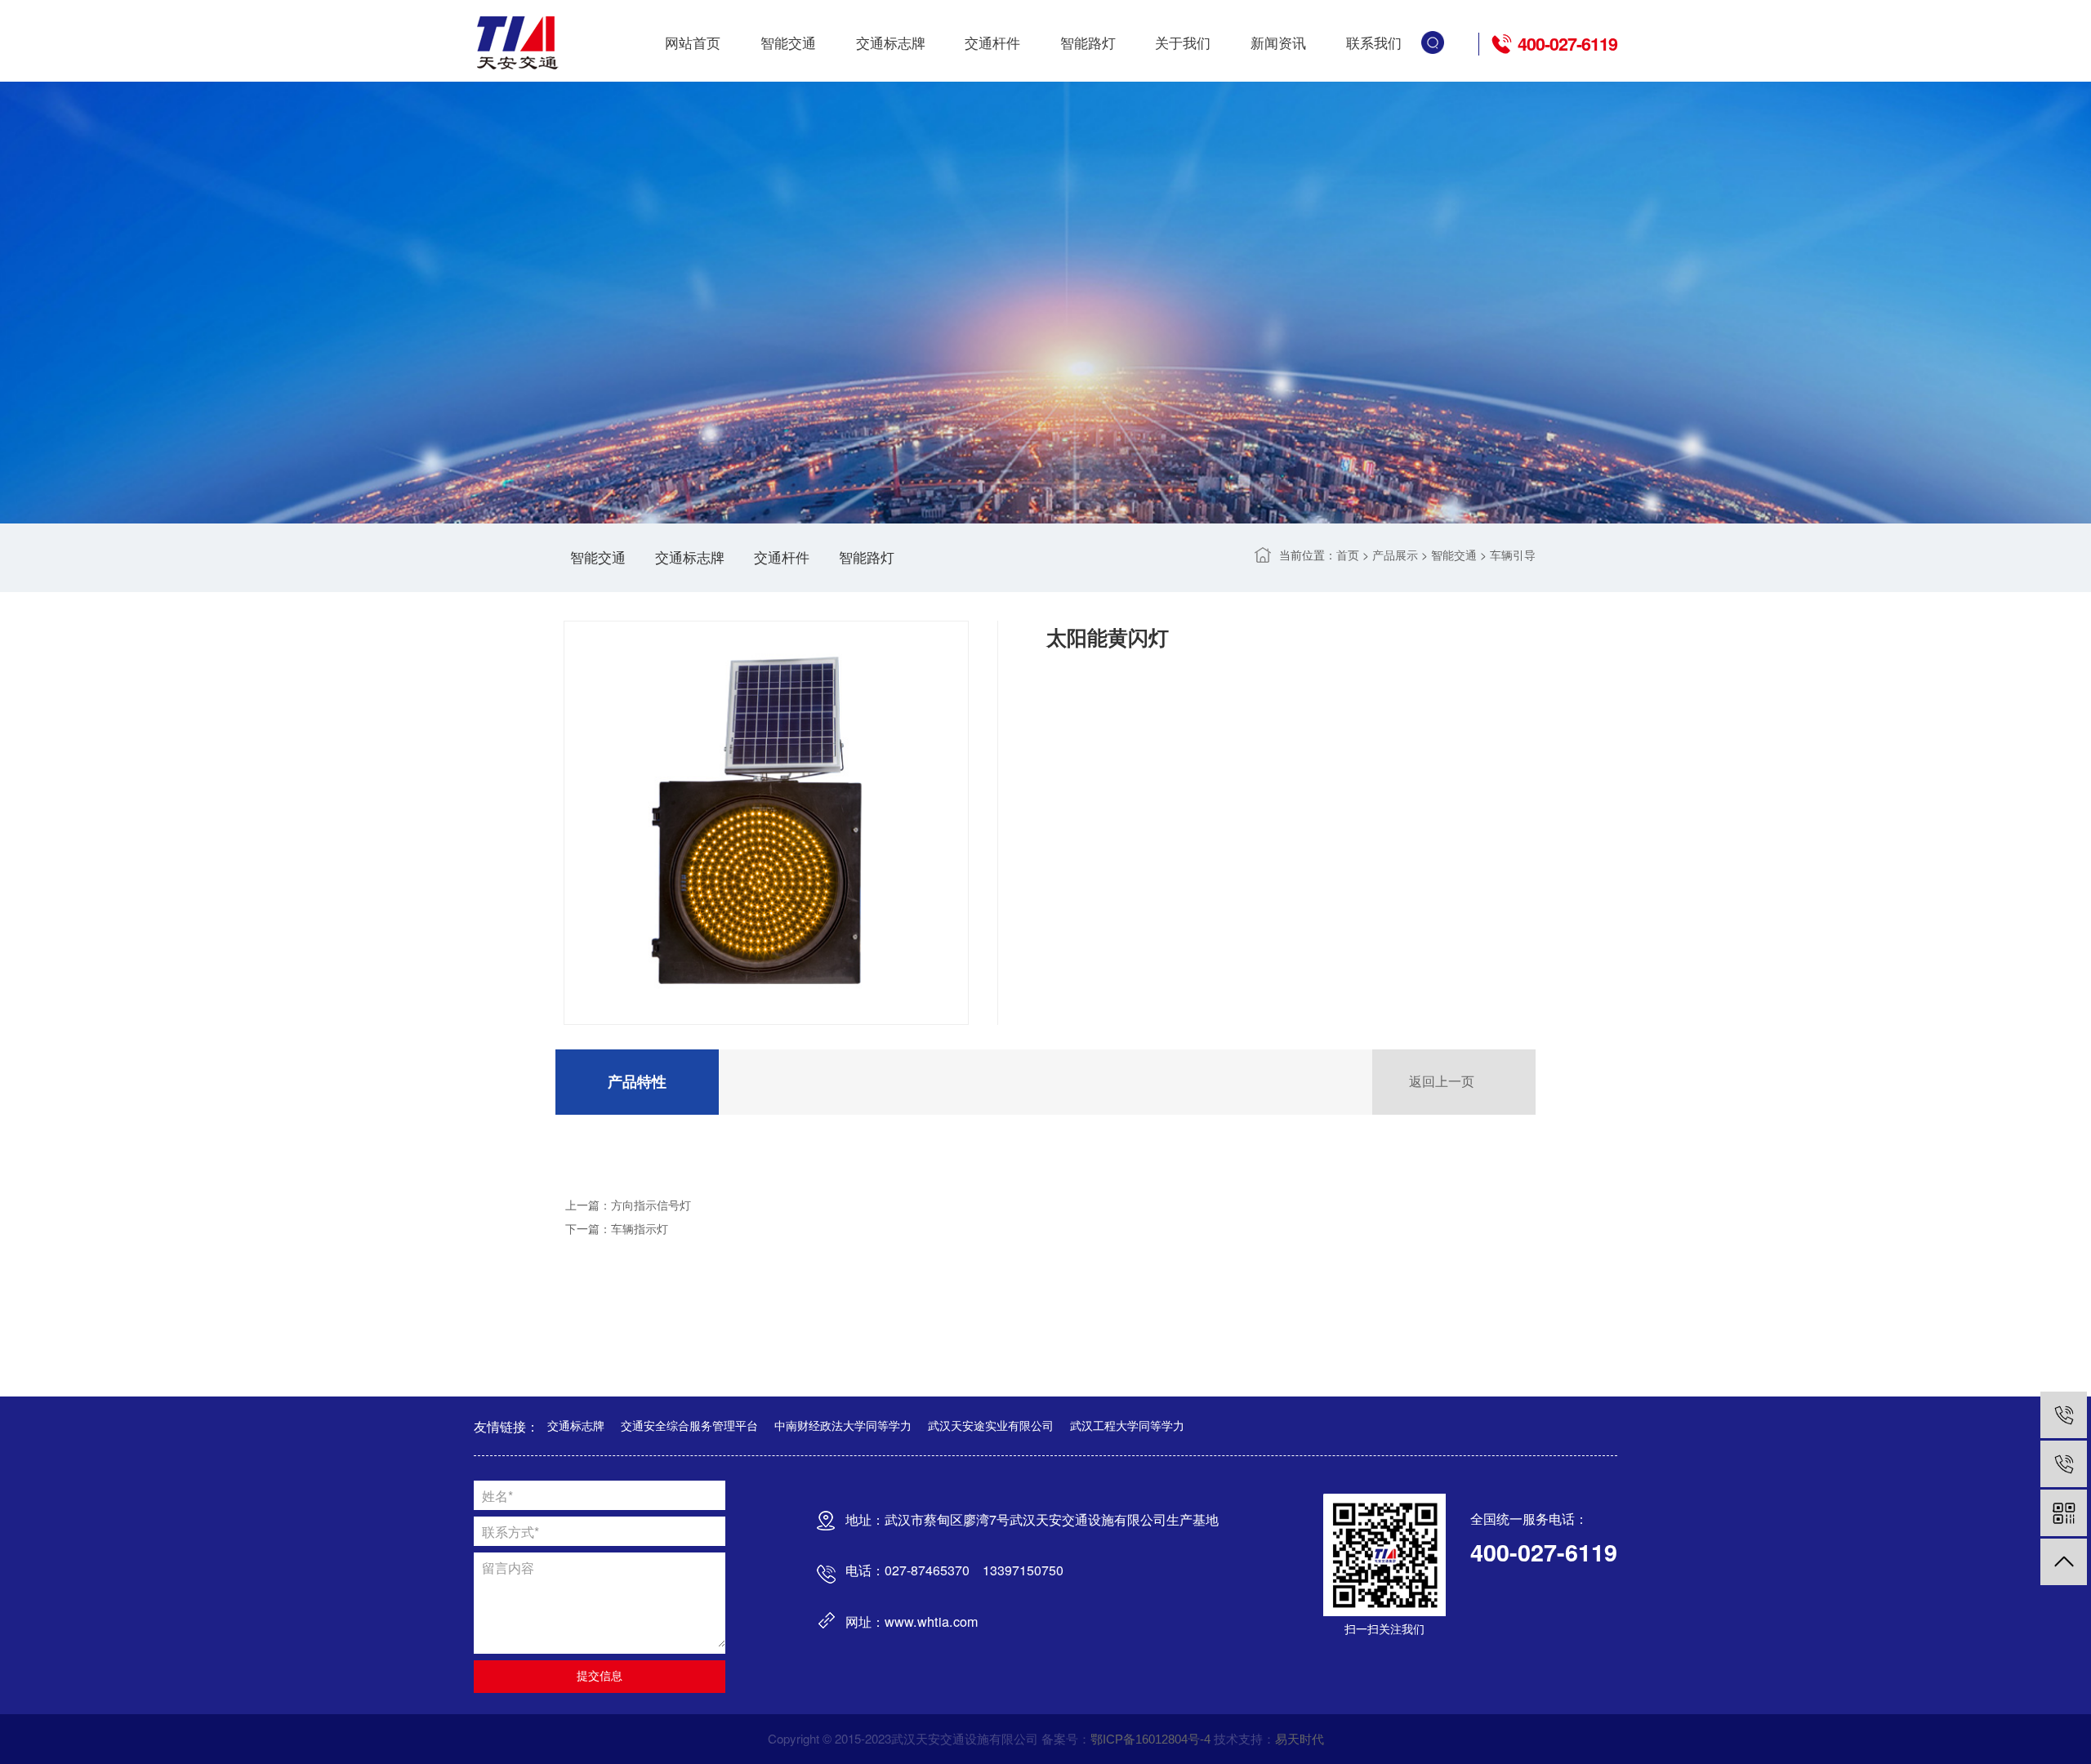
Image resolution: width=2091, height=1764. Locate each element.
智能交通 (788, 43)
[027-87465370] (2064, 1464)
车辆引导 (1513, 555)
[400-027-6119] (2064, 1415)
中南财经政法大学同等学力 (843, 1426)
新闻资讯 (1278, 43)
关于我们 (1183, 43)
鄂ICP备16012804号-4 (1150, 1739)
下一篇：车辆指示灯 (617, 1229)
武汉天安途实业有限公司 (991, 1426)
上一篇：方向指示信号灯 (628, 1205)
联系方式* (510, 1531)
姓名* (497, 1495)
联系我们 (1374, 43)
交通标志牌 (891, 43)
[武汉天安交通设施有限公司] (519, 43)
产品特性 (637, 1082)
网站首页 (693, 43)
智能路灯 (1088, 43)
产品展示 (1395, 555)
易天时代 (1300, 1739)
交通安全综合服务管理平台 (689, 1426)
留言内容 (508, 1567)
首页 (1348, 555)
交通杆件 (992, 43)
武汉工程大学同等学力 (1127, 1426)
